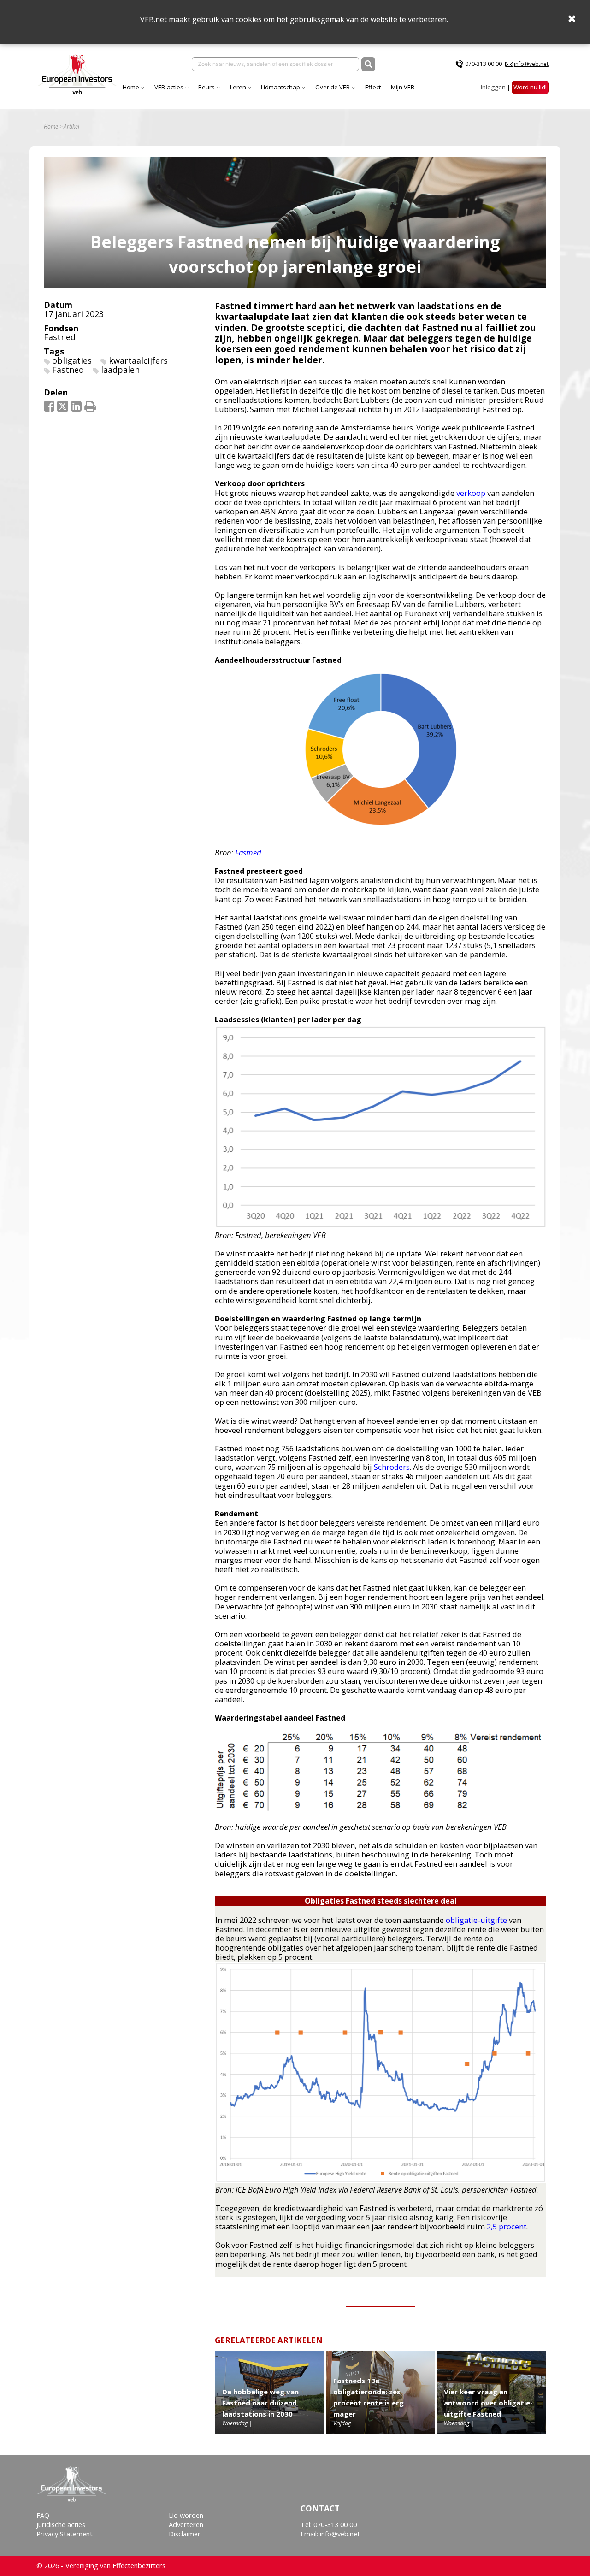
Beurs (206, 87)
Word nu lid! (530, 87)
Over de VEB (333, 87)
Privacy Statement (65, 2534)
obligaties (72, 360)
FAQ (43, 2515)
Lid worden (186, 2515)
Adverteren (186, 2525)
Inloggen (493, 87)
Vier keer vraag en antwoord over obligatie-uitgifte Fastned (488, 2403)
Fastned (60, 337)
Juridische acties (61, 2525)
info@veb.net (531, 64)
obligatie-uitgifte (476, 1920)
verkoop (471, 493)
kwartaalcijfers (138, 360)
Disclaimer (185, 2534)
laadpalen (120, 370)
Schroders (392, 1467)
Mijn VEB (403, 87)
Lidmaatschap (280, 87)
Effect (373, 87)
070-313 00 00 (484, 64)
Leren (238, 87)
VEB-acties (169, 87)
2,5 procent (507, 2226)
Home (131, 87)
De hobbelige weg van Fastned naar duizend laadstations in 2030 (260, 2403)
